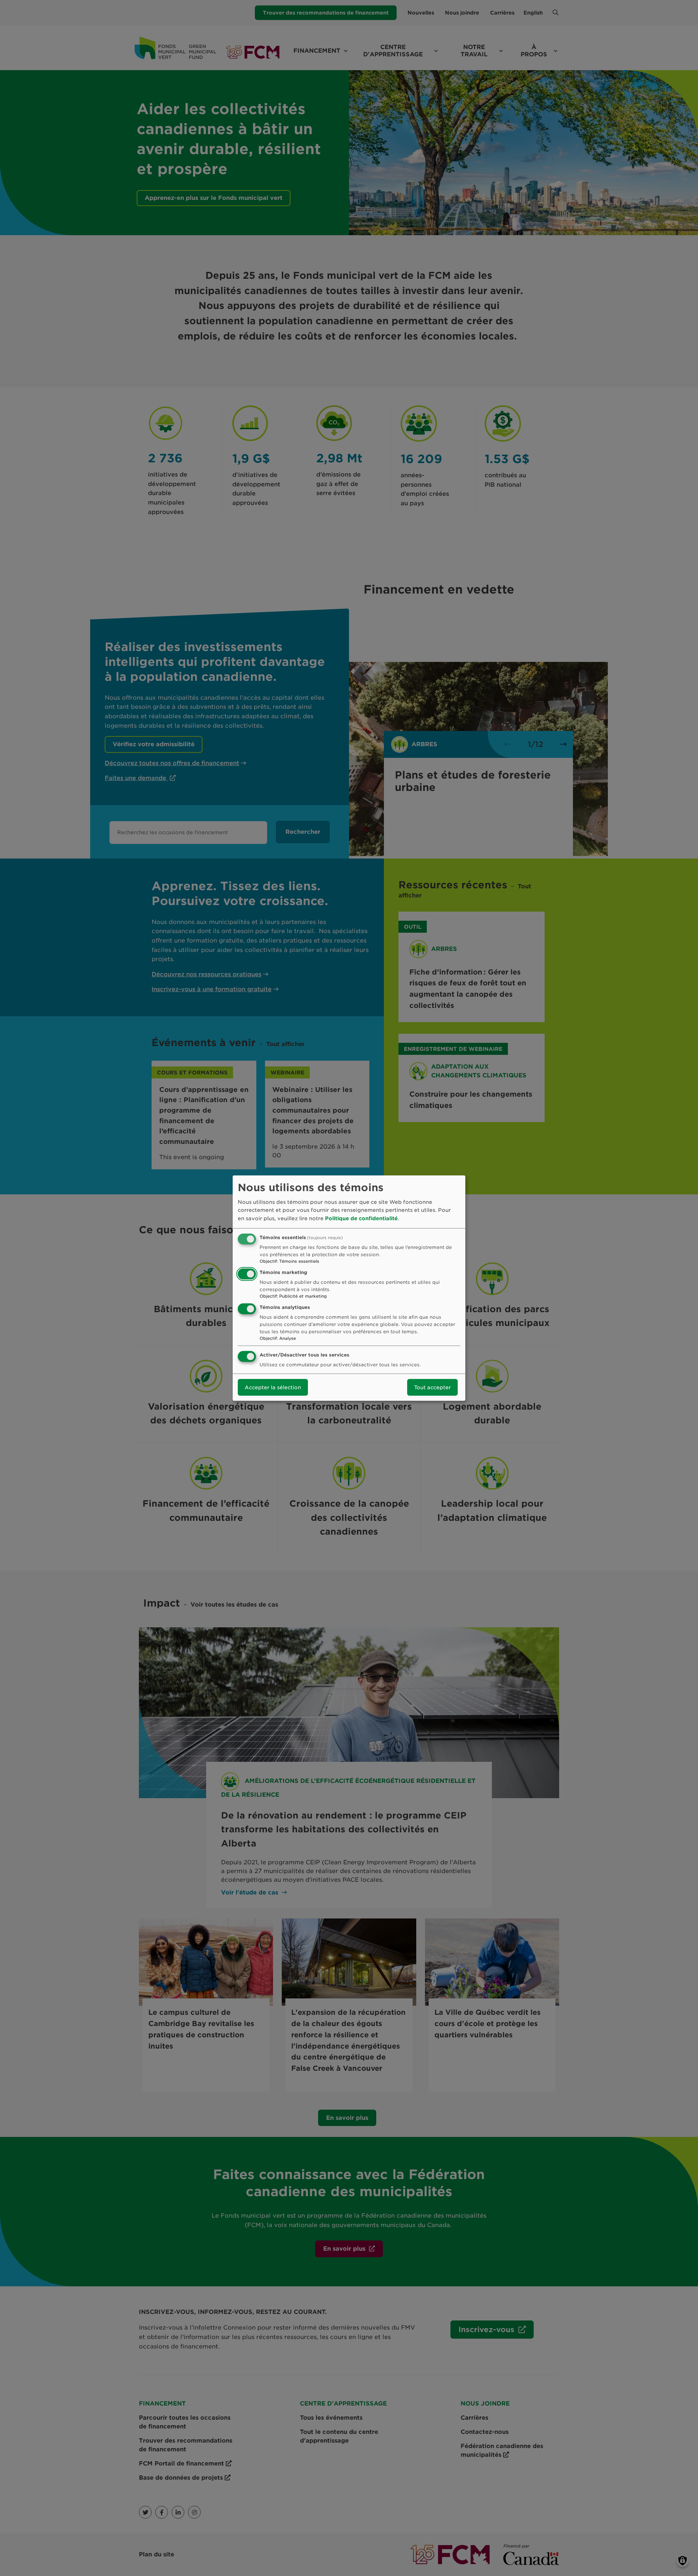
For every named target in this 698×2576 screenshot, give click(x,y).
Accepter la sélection (273, 1387)
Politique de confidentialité (361, 1218)
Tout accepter (432, 1387)
